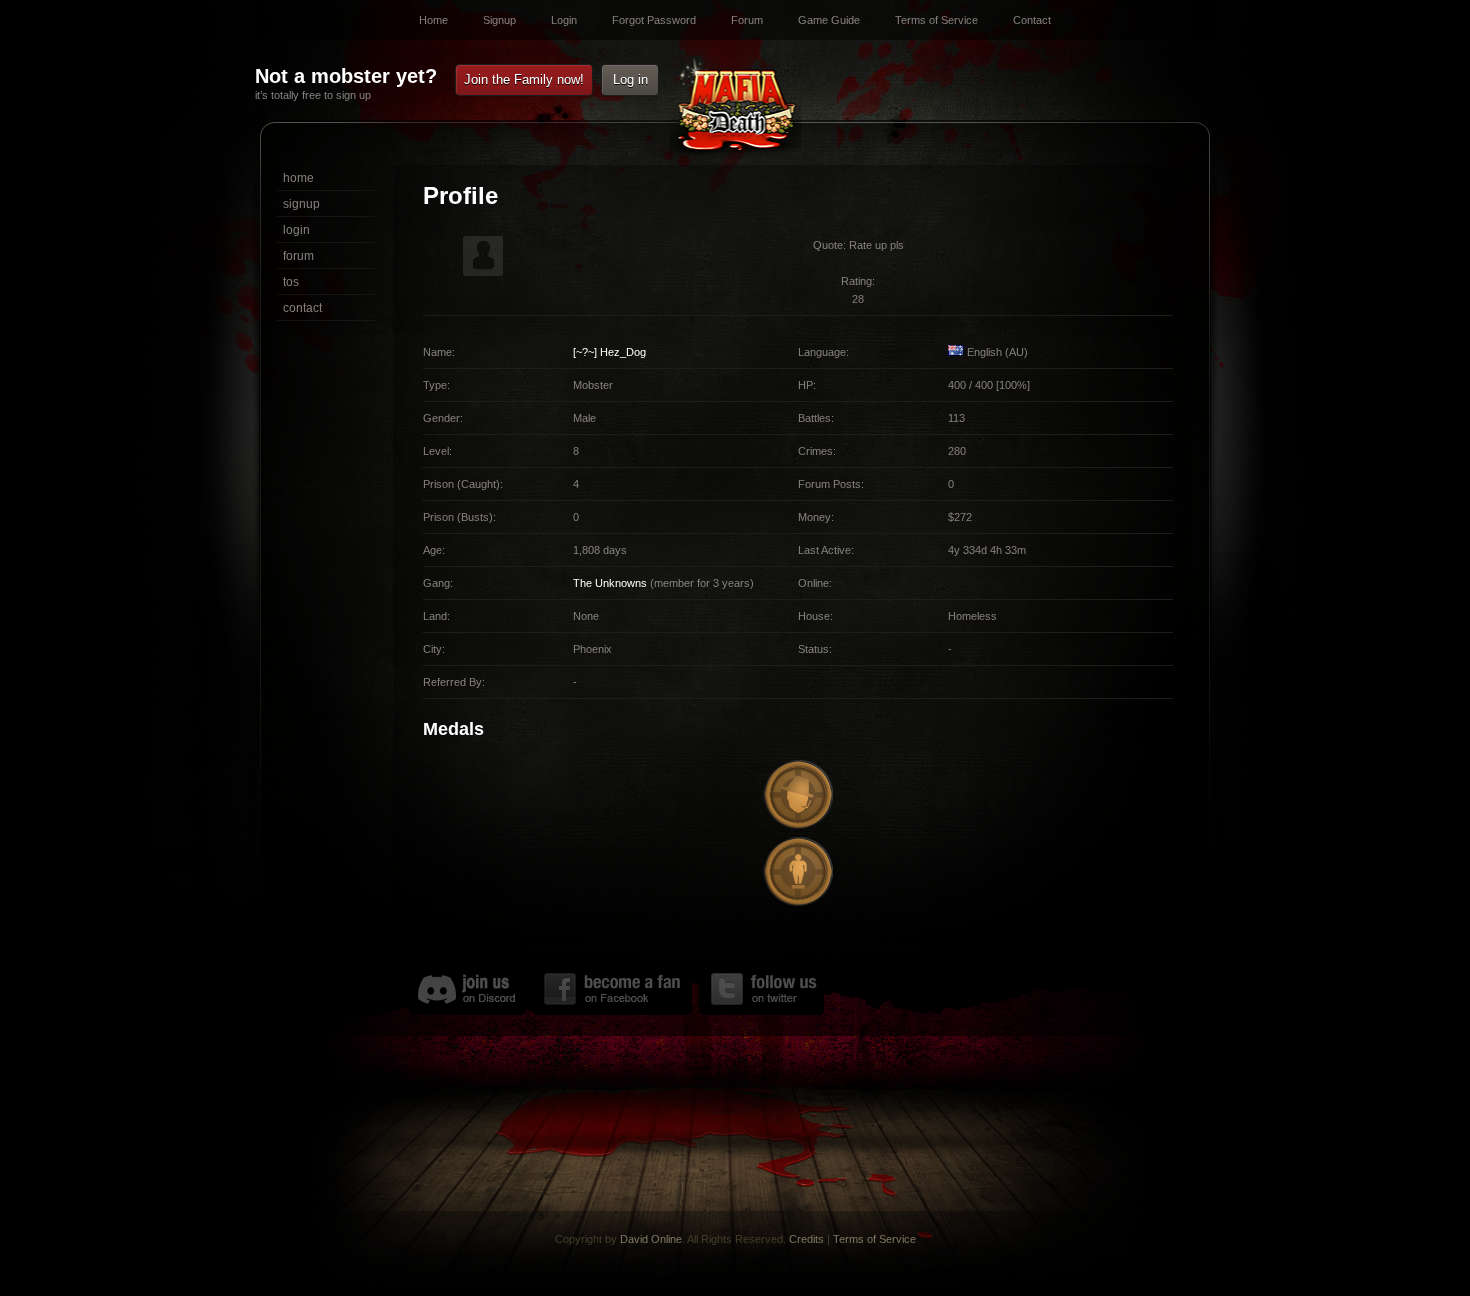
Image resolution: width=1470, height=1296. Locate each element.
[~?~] (585, 352)
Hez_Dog (623, 352)
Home (433, 20)
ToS (291, 282)
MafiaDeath (735, 108)
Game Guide (829, 20)
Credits (806, 1239)
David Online (651, 1239)
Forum (747, 20)
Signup (499, 20)
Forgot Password (654, 20)
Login (564, 20)
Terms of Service (936, 20)
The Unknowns (610, 583)
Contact (1032, 20)
